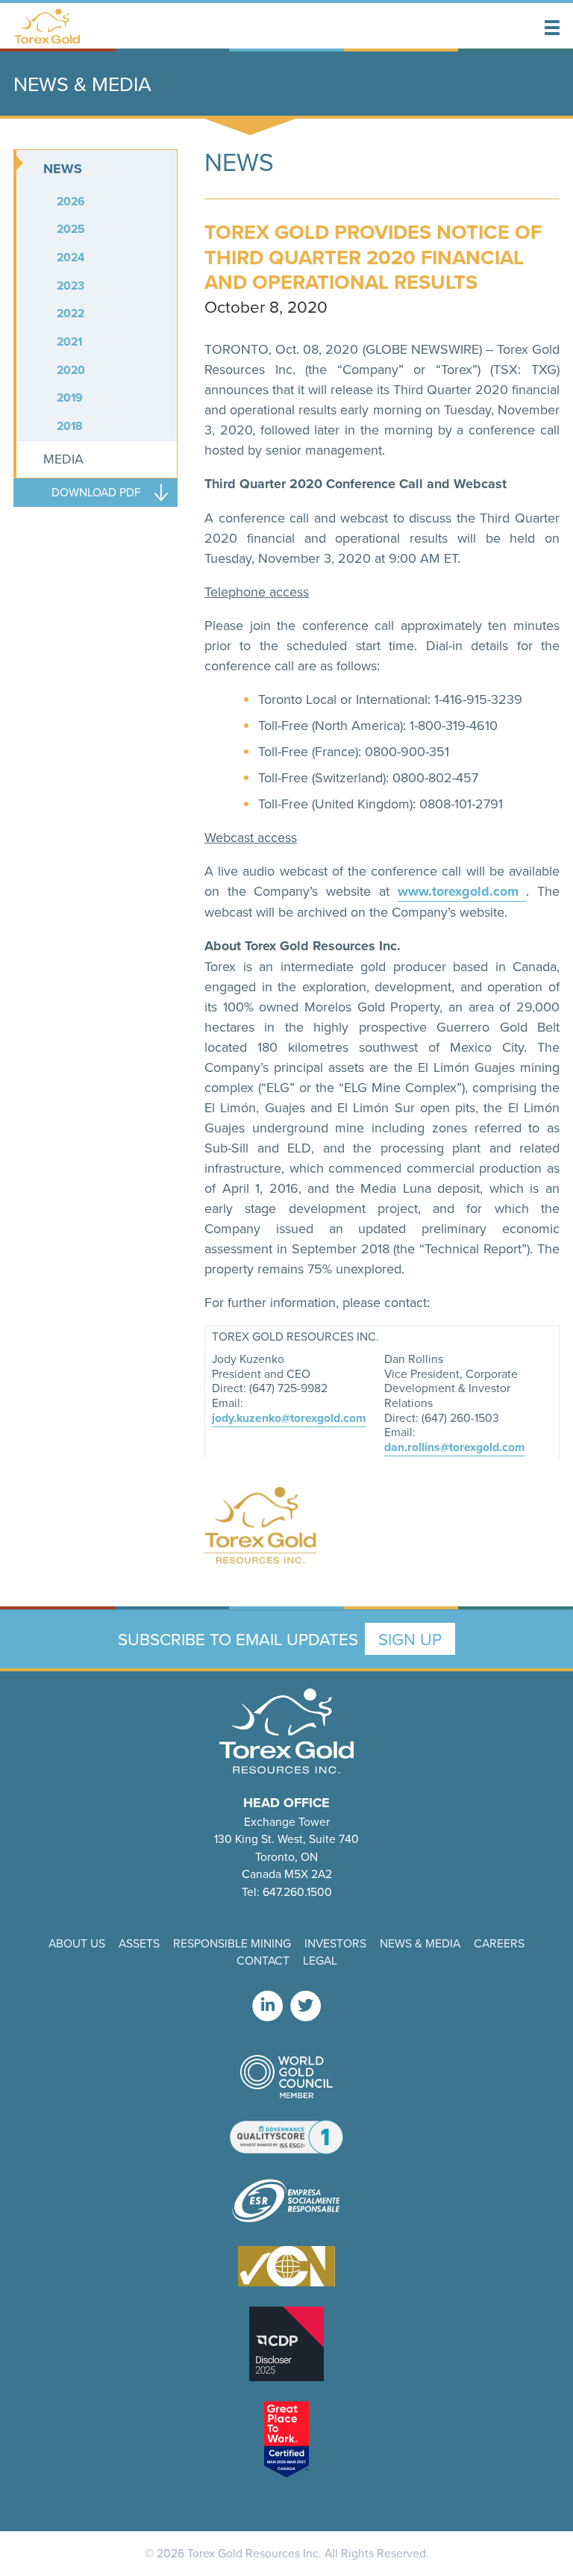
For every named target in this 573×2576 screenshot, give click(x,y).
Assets (139, 1943)
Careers (499, 1943)
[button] (552, 28)
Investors (335, 1943)
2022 (71, 313)
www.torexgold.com (462, 891)
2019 (70, 397)
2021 (69, 342)
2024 (71, 257)
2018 (70, 426)
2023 (71, 286)
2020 (71, 370)
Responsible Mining (232, 1943)
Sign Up (410, 1639)
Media (63, 459)
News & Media (420, 1943)
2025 (71, 229)
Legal (320, 1960)
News (63, 169)
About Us (77, 1943)
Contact (263, 1960)
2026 (71, 201)
